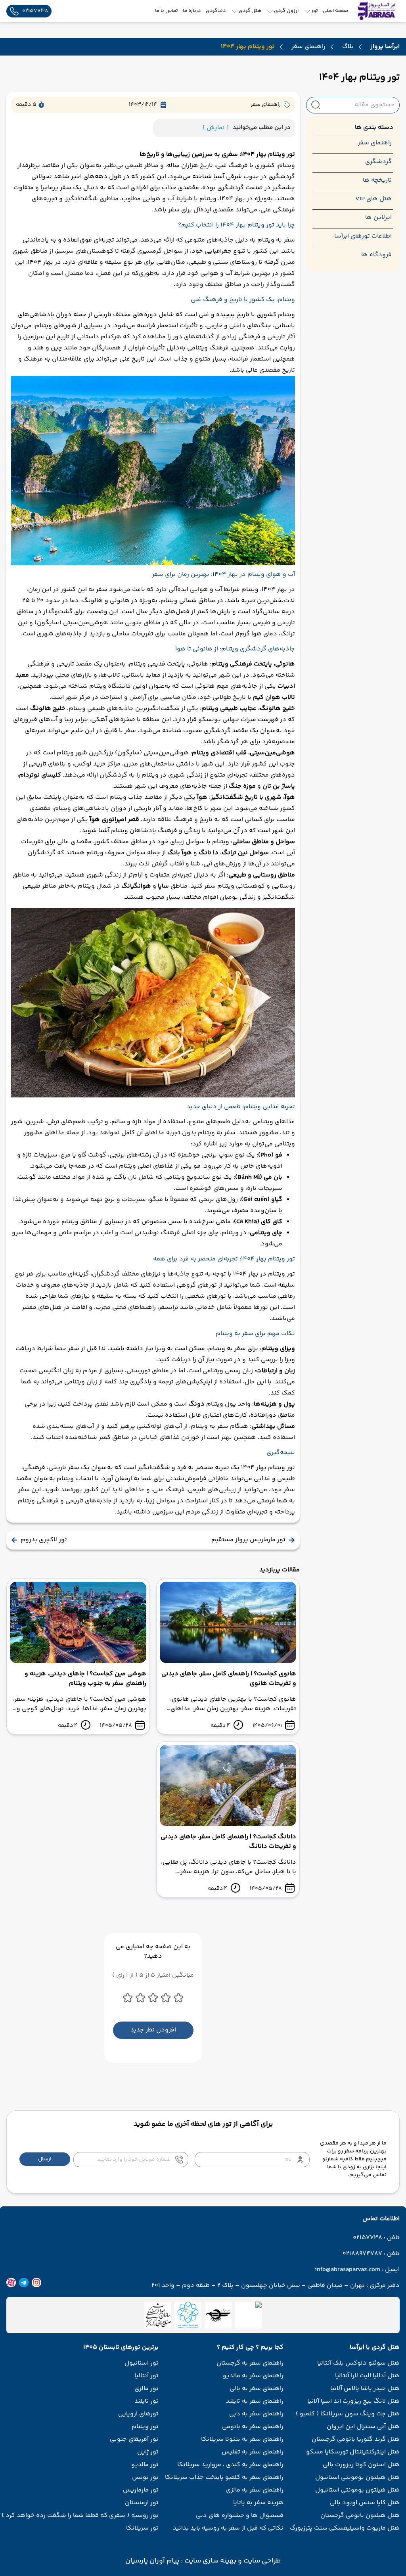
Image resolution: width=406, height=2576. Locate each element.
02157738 (368, 2238)
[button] (45, 2159)
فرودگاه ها (376, 255)
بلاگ (348, 47)
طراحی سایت (261, 2561)
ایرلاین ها (378, 218)
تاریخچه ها (377, 180)
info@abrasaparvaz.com (348, 2270)
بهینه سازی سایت (210, 2561)
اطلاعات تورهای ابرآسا (363, 236)
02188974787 (362, 2254)
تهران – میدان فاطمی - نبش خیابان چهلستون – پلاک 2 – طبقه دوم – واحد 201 (258, 2286)
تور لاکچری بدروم (44, 1540)
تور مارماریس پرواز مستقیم (248, 1540)
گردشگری (378, 162)
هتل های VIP (373, 199)
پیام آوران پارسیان (152, 2561)
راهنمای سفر (308, 47)
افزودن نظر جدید (153, 2030)
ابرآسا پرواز (385, 47)
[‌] (218, 2315)
